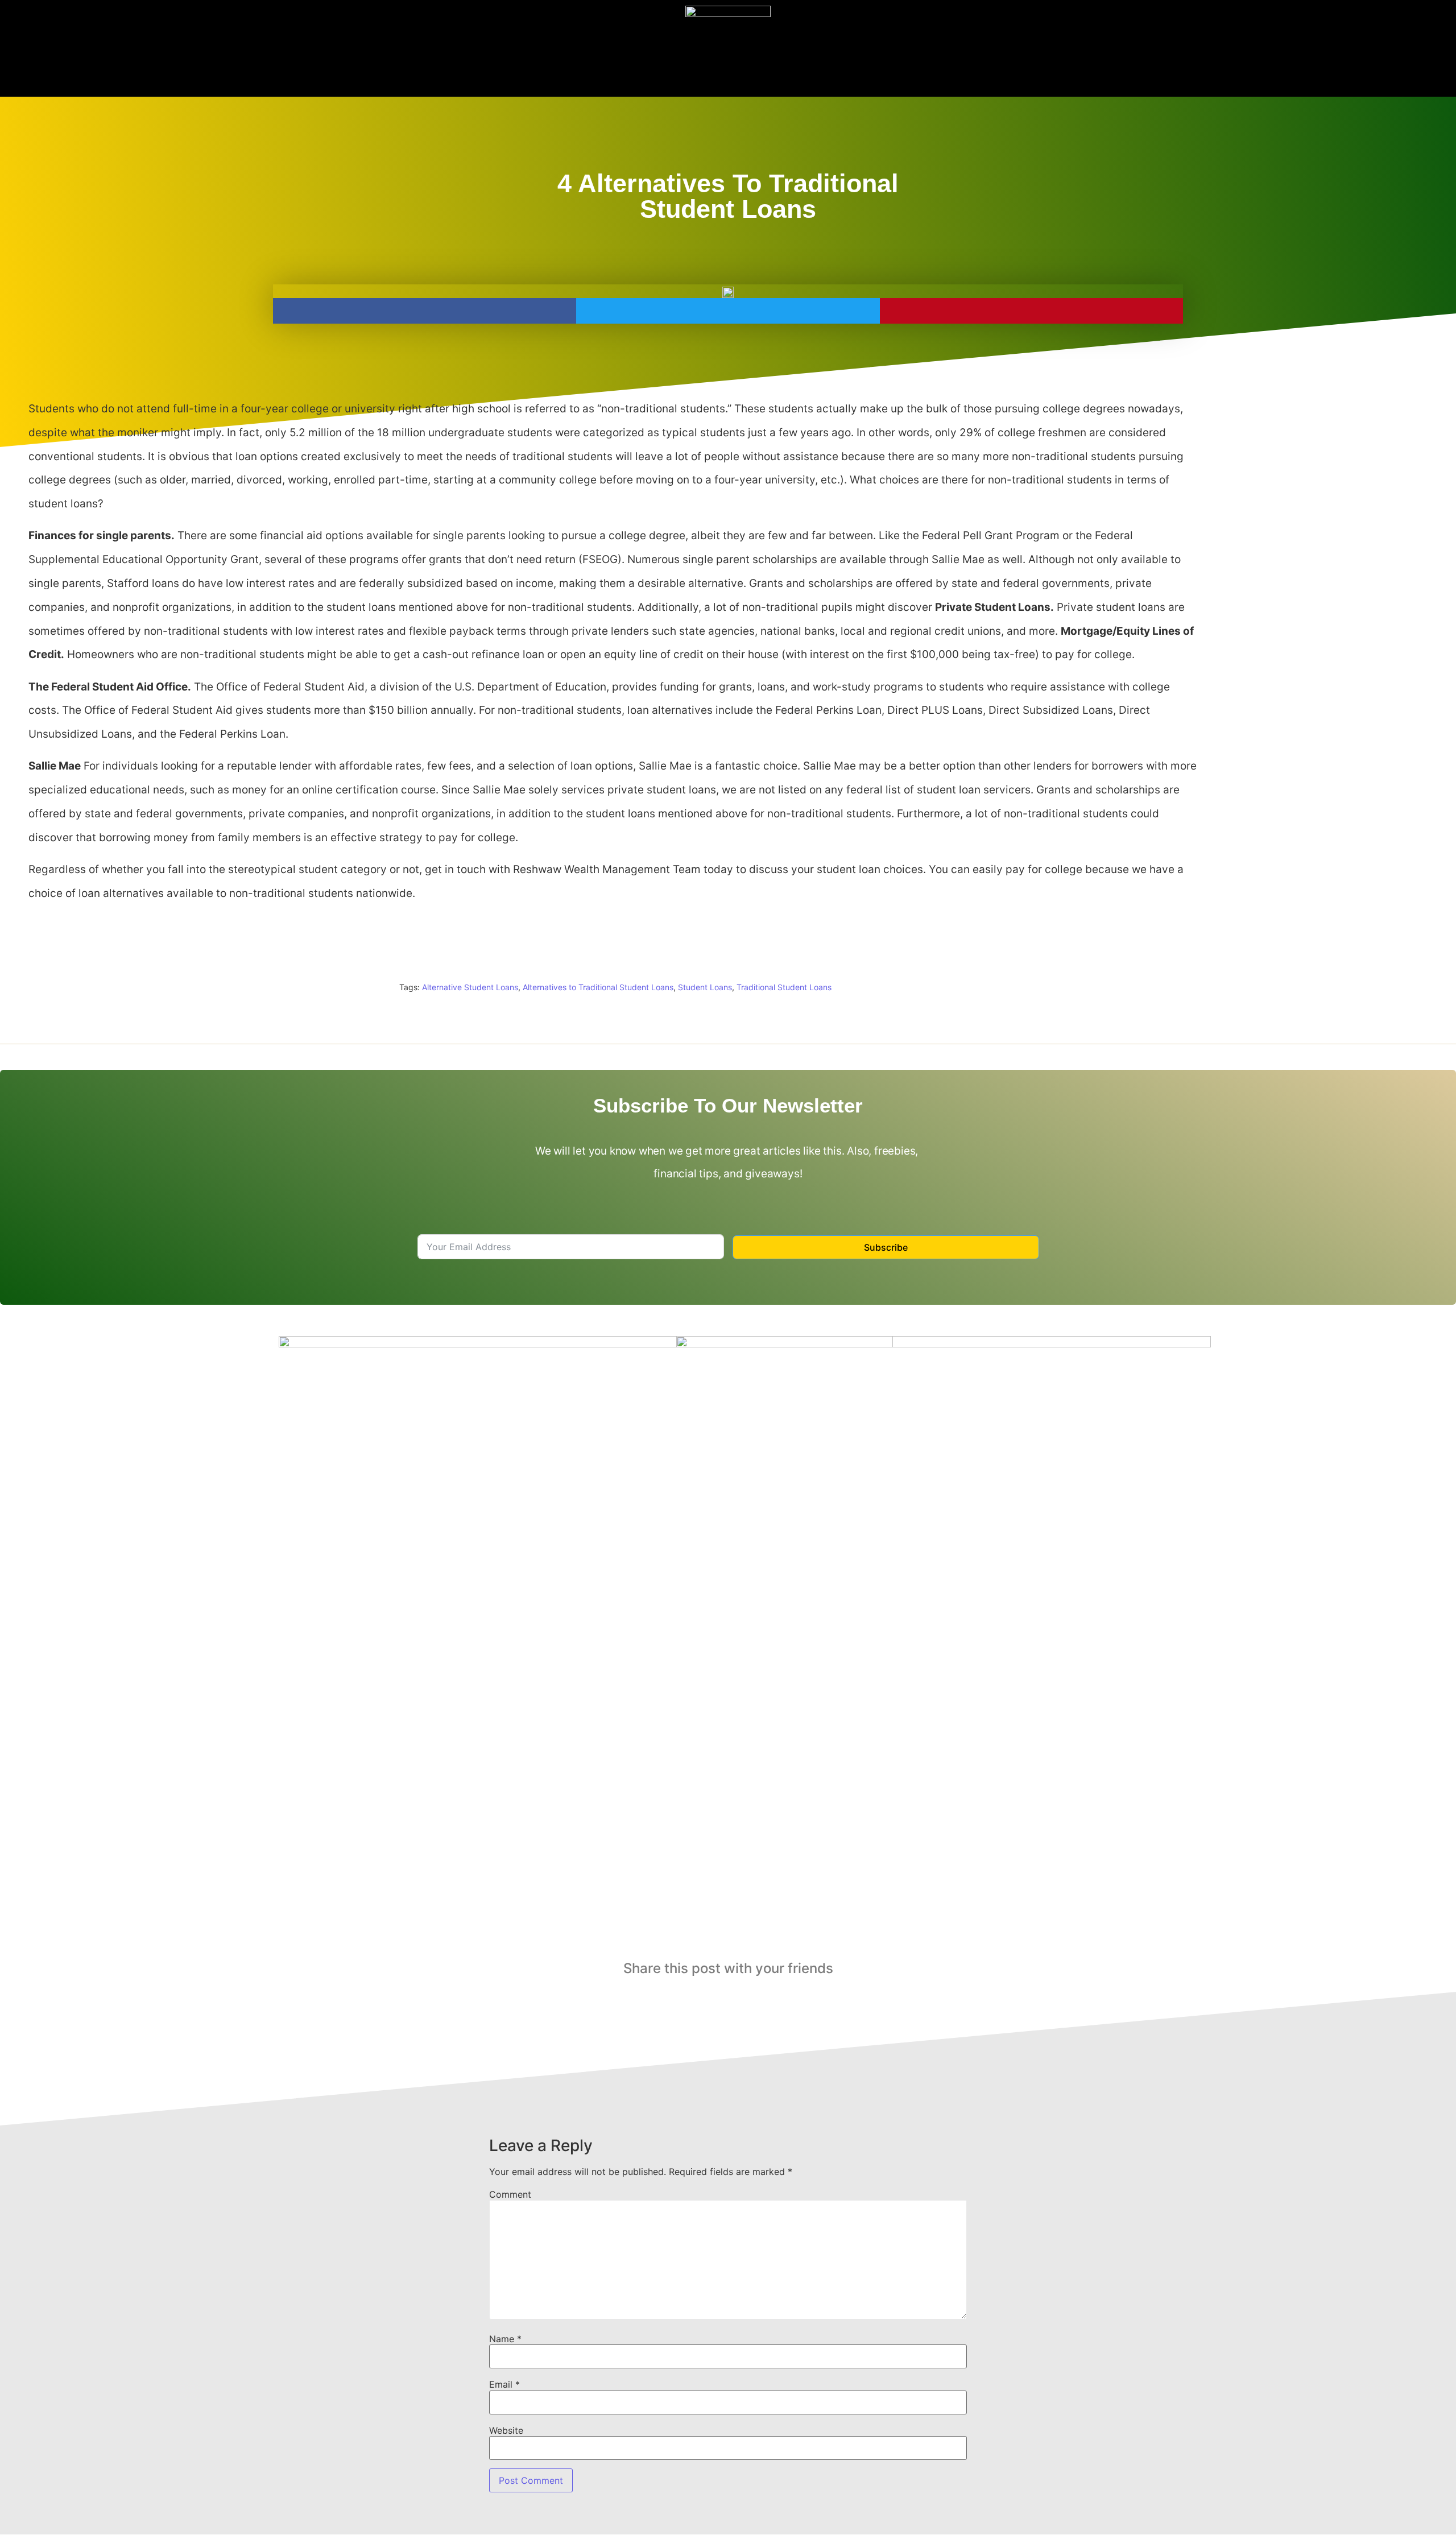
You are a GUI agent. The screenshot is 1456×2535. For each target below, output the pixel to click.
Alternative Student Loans (470, 987)
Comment (510, 2194)
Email (504, 2384)
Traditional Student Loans (784, 987)
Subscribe (886, 1247)
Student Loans (705, 987)
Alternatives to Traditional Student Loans (598, 987)
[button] (425, 311)
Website (506, 2430)
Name (505, 2339)
